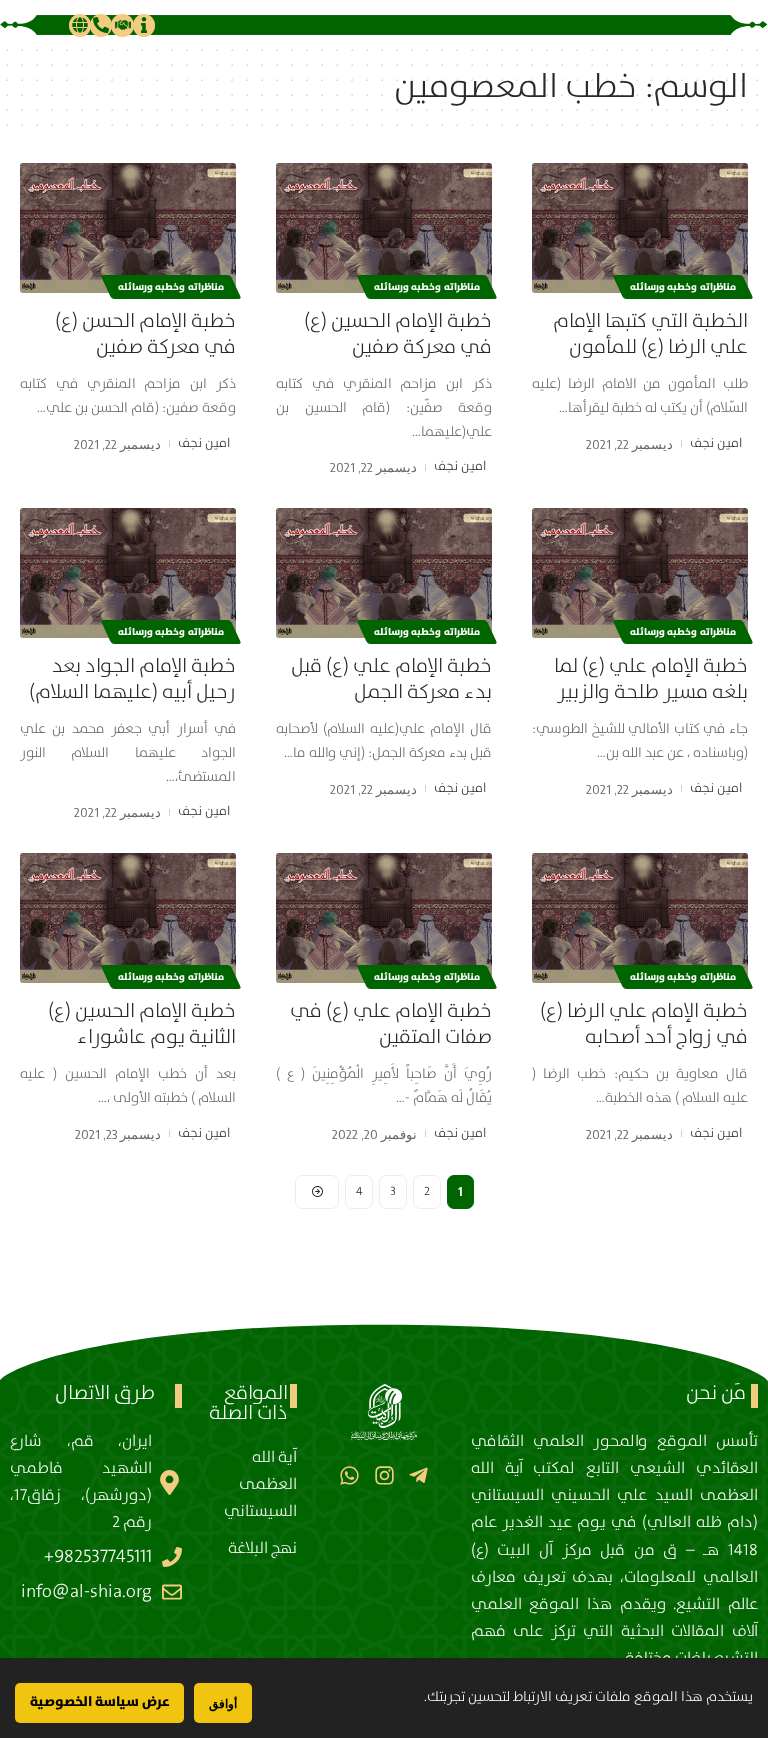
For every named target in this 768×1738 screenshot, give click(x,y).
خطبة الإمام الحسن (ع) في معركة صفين (145, 334)
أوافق (223, 1703)
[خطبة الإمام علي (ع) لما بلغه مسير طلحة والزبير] (640, 573)
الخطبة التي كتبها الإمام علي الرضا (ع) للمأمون (650, 334)
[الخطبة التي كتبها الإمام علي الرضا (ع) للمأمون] (640, 228)
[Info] (144, 25)
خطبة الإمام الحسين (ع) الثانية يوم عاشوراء (142, 1024)
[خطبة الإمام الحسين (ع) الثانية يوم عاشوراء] (128, 918)
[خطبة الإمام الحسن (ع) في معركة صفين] (128, 228)
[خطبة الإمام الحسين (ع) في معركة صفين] (384, 228)
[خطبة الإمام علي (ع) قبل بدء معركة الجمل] (384, 573)
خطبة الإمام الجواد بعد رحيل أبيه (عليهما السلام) (132, 679)
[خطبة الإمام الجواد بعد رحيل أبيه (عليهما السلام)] (128, 573)
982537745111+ (98, 1557)
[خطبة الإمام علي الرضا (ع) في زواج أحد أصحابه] (640, 918)
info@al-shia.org (86, 1592)
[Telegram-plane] (418, 1474)
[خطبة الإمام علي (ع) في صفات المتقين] (384, 918)
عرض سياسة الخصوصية (99, 1702)
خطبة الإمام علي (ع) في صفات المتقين (391, 1024)
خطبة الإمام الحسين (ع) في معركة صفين (398, 334)
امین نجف (716, 443)
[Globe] (80, 25)
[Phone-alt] (101, 25)
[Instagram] (383, 1474)
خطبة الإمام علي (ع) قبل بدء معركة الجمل (391, 679)
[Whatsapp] (349, 1474)
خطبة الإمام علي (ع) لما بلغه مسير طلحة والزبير (651, 679)
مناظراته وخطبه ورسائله (683, 287)
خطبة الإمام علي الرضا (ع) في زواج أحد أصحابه (644, 1024)
